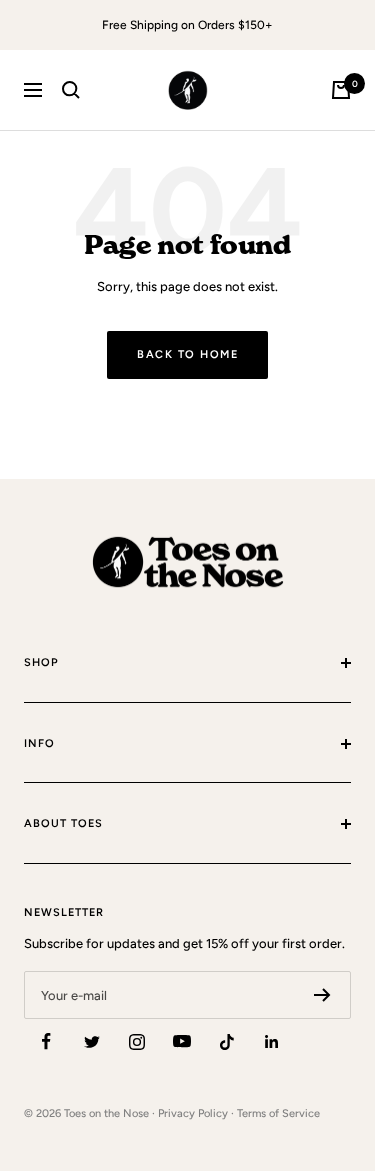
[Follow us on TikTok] (226, 1041)
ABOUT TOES (63, 823)
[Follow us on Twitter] (91, 1041)
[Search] (71, 90)
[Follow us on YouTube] (181, 1041)
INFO (39, 743)
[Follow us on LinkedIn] (271, 1041)
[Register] (322, 995)
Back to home (187, 354)
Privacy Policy (193, 1113)
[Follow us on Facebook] (46, 1041)
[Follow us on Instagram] (136, 1041)
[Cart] (341, 90)
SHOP (41, 662)
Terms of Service (278, 1113)
